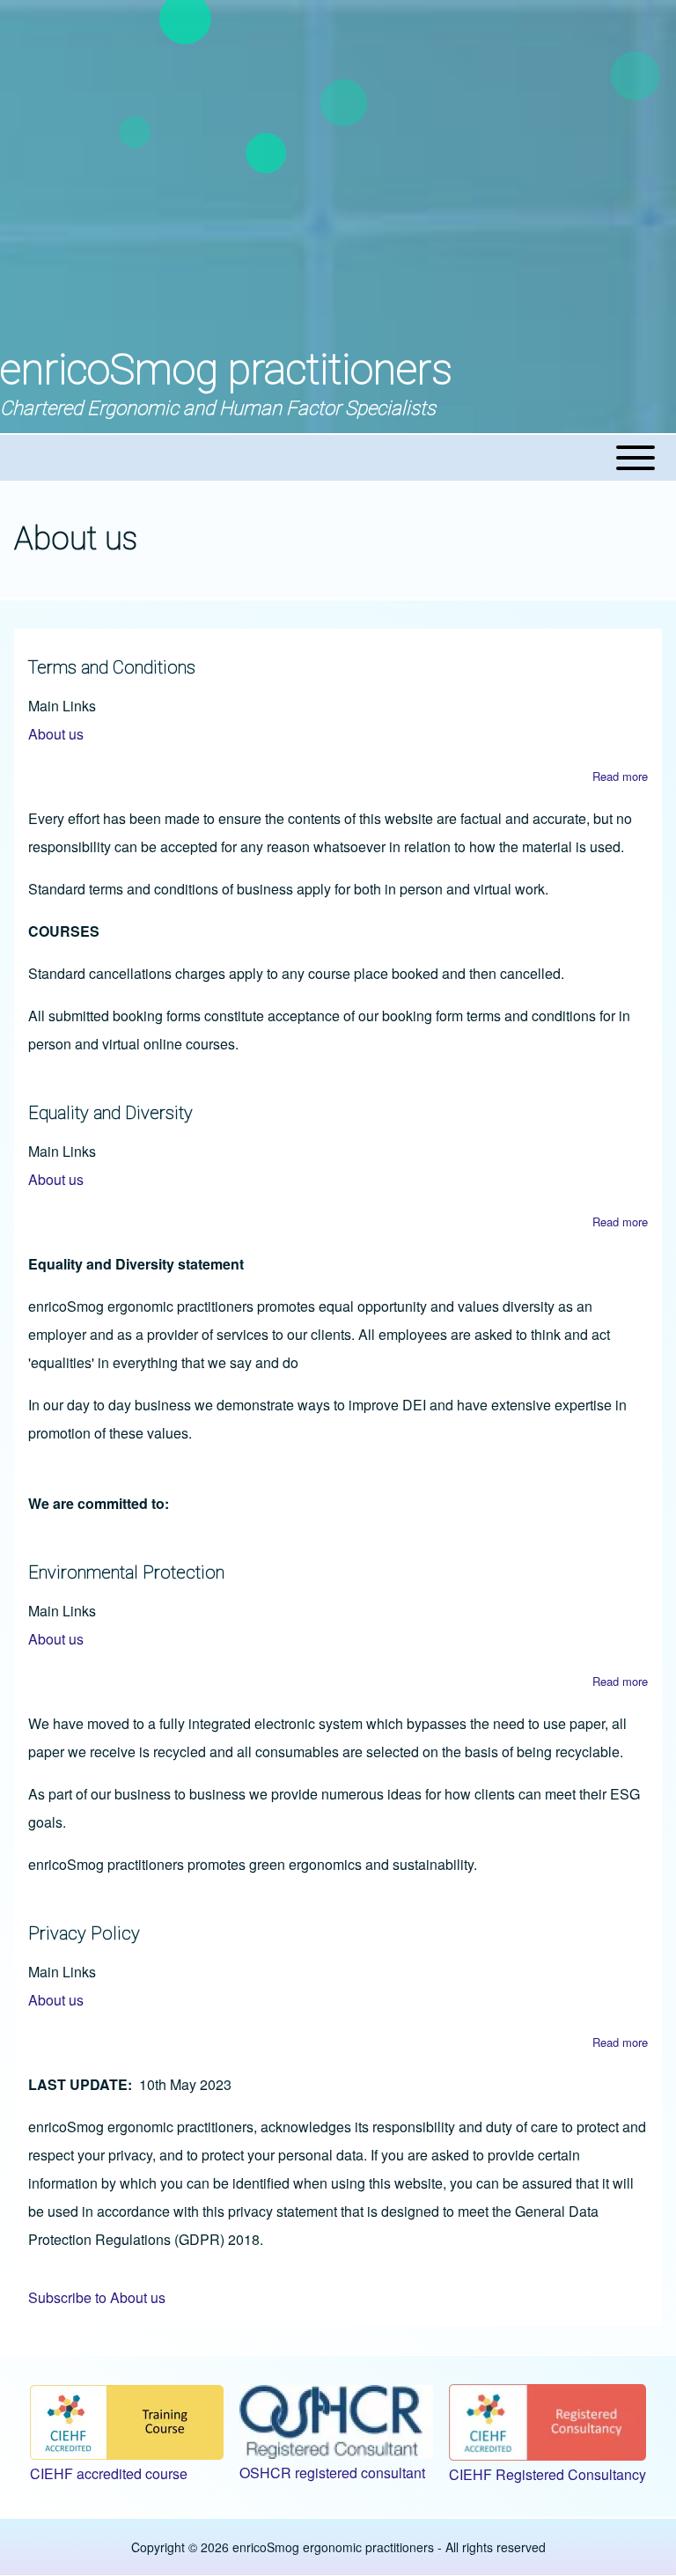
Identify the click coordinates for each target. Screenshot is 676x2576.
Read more (620, 776)
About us (56, 734)
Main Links (62, 706)
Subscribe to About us (97, 2297)
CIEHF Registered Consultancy (547, 2474)
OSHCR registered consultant (332, 2473)
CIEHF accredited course (109, 2473)
